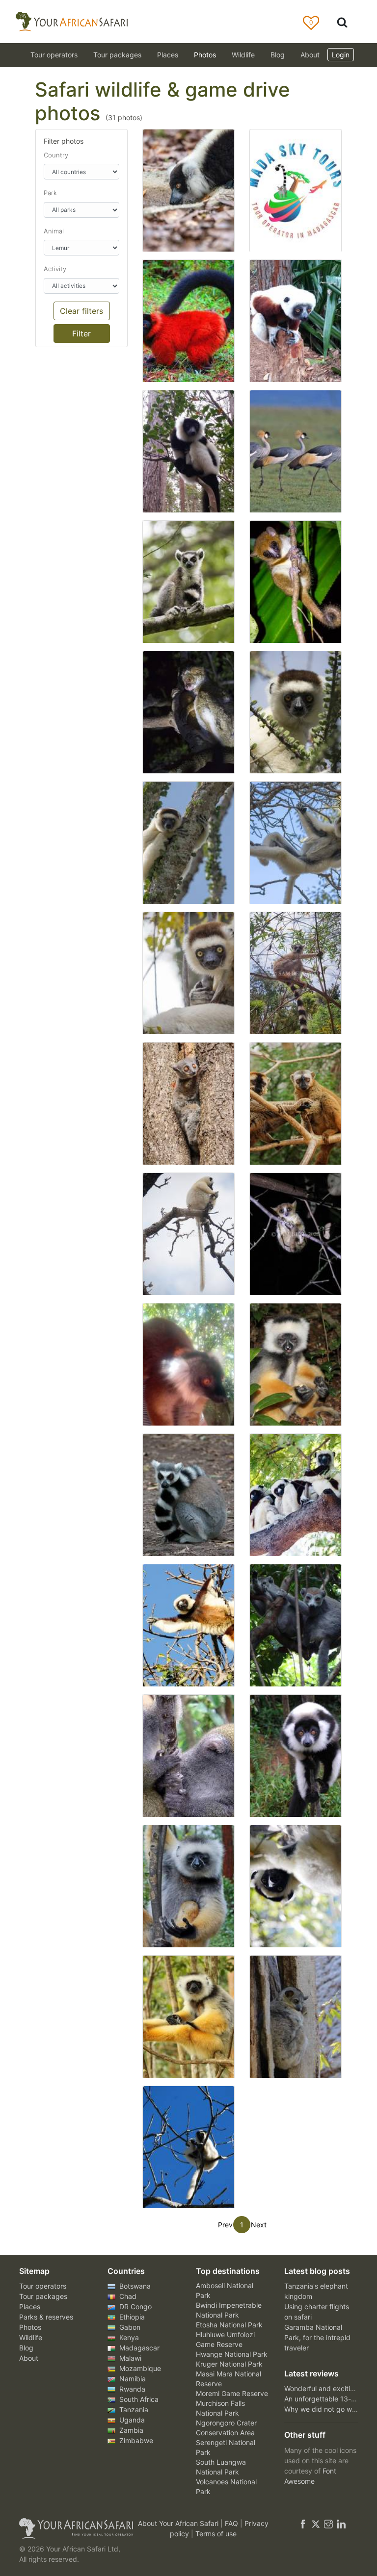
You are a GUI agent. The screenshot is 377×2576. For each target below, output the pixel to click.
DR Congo (135, 2307)
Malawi (129, 2358)
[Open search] (342, 22)
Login (341, 55)
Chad (127, 2296)
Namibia (132, 2379)
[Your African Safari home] (71, 2528)
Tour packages (43, 2296)
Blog (278, 55)
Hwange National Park (232, 2354)
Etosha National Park (229, 2325)
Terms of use (216, 2534)
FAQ (232, 2523)
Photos (205, 55)
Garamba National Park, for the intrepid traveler (317, 2337)
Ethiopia (131, 2317)
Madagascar (138, 2348)
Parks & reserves (46, 2317)
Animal (54, 231)
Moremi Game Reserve (232, 2393)
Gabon (129, 2327)
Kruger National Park (229, 2364)
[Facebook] (303, 2523)
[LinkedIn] (340, 2523)
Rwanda (131, 2389)
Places (30, 2307)
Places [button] (168, 55)
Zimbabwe (135, 2440)
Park (50, 193)
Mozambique (139, 2368)
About (310, 55)
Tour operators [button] (54, 55)
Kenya (128, 2337)
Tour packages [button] (117, 55)
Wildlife (243, 55)
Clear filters (81, 311)
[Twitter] (316, 2523)
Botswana (134, 2286)
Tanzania (133, 2410)
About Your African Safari (179, 2523)
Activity (55, 269)
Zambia (130, 2430)
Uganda (131, 2420)
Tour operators (43, 2286)
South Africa (138, 2399)
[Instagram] (328, 2523)
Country (56, 155)
